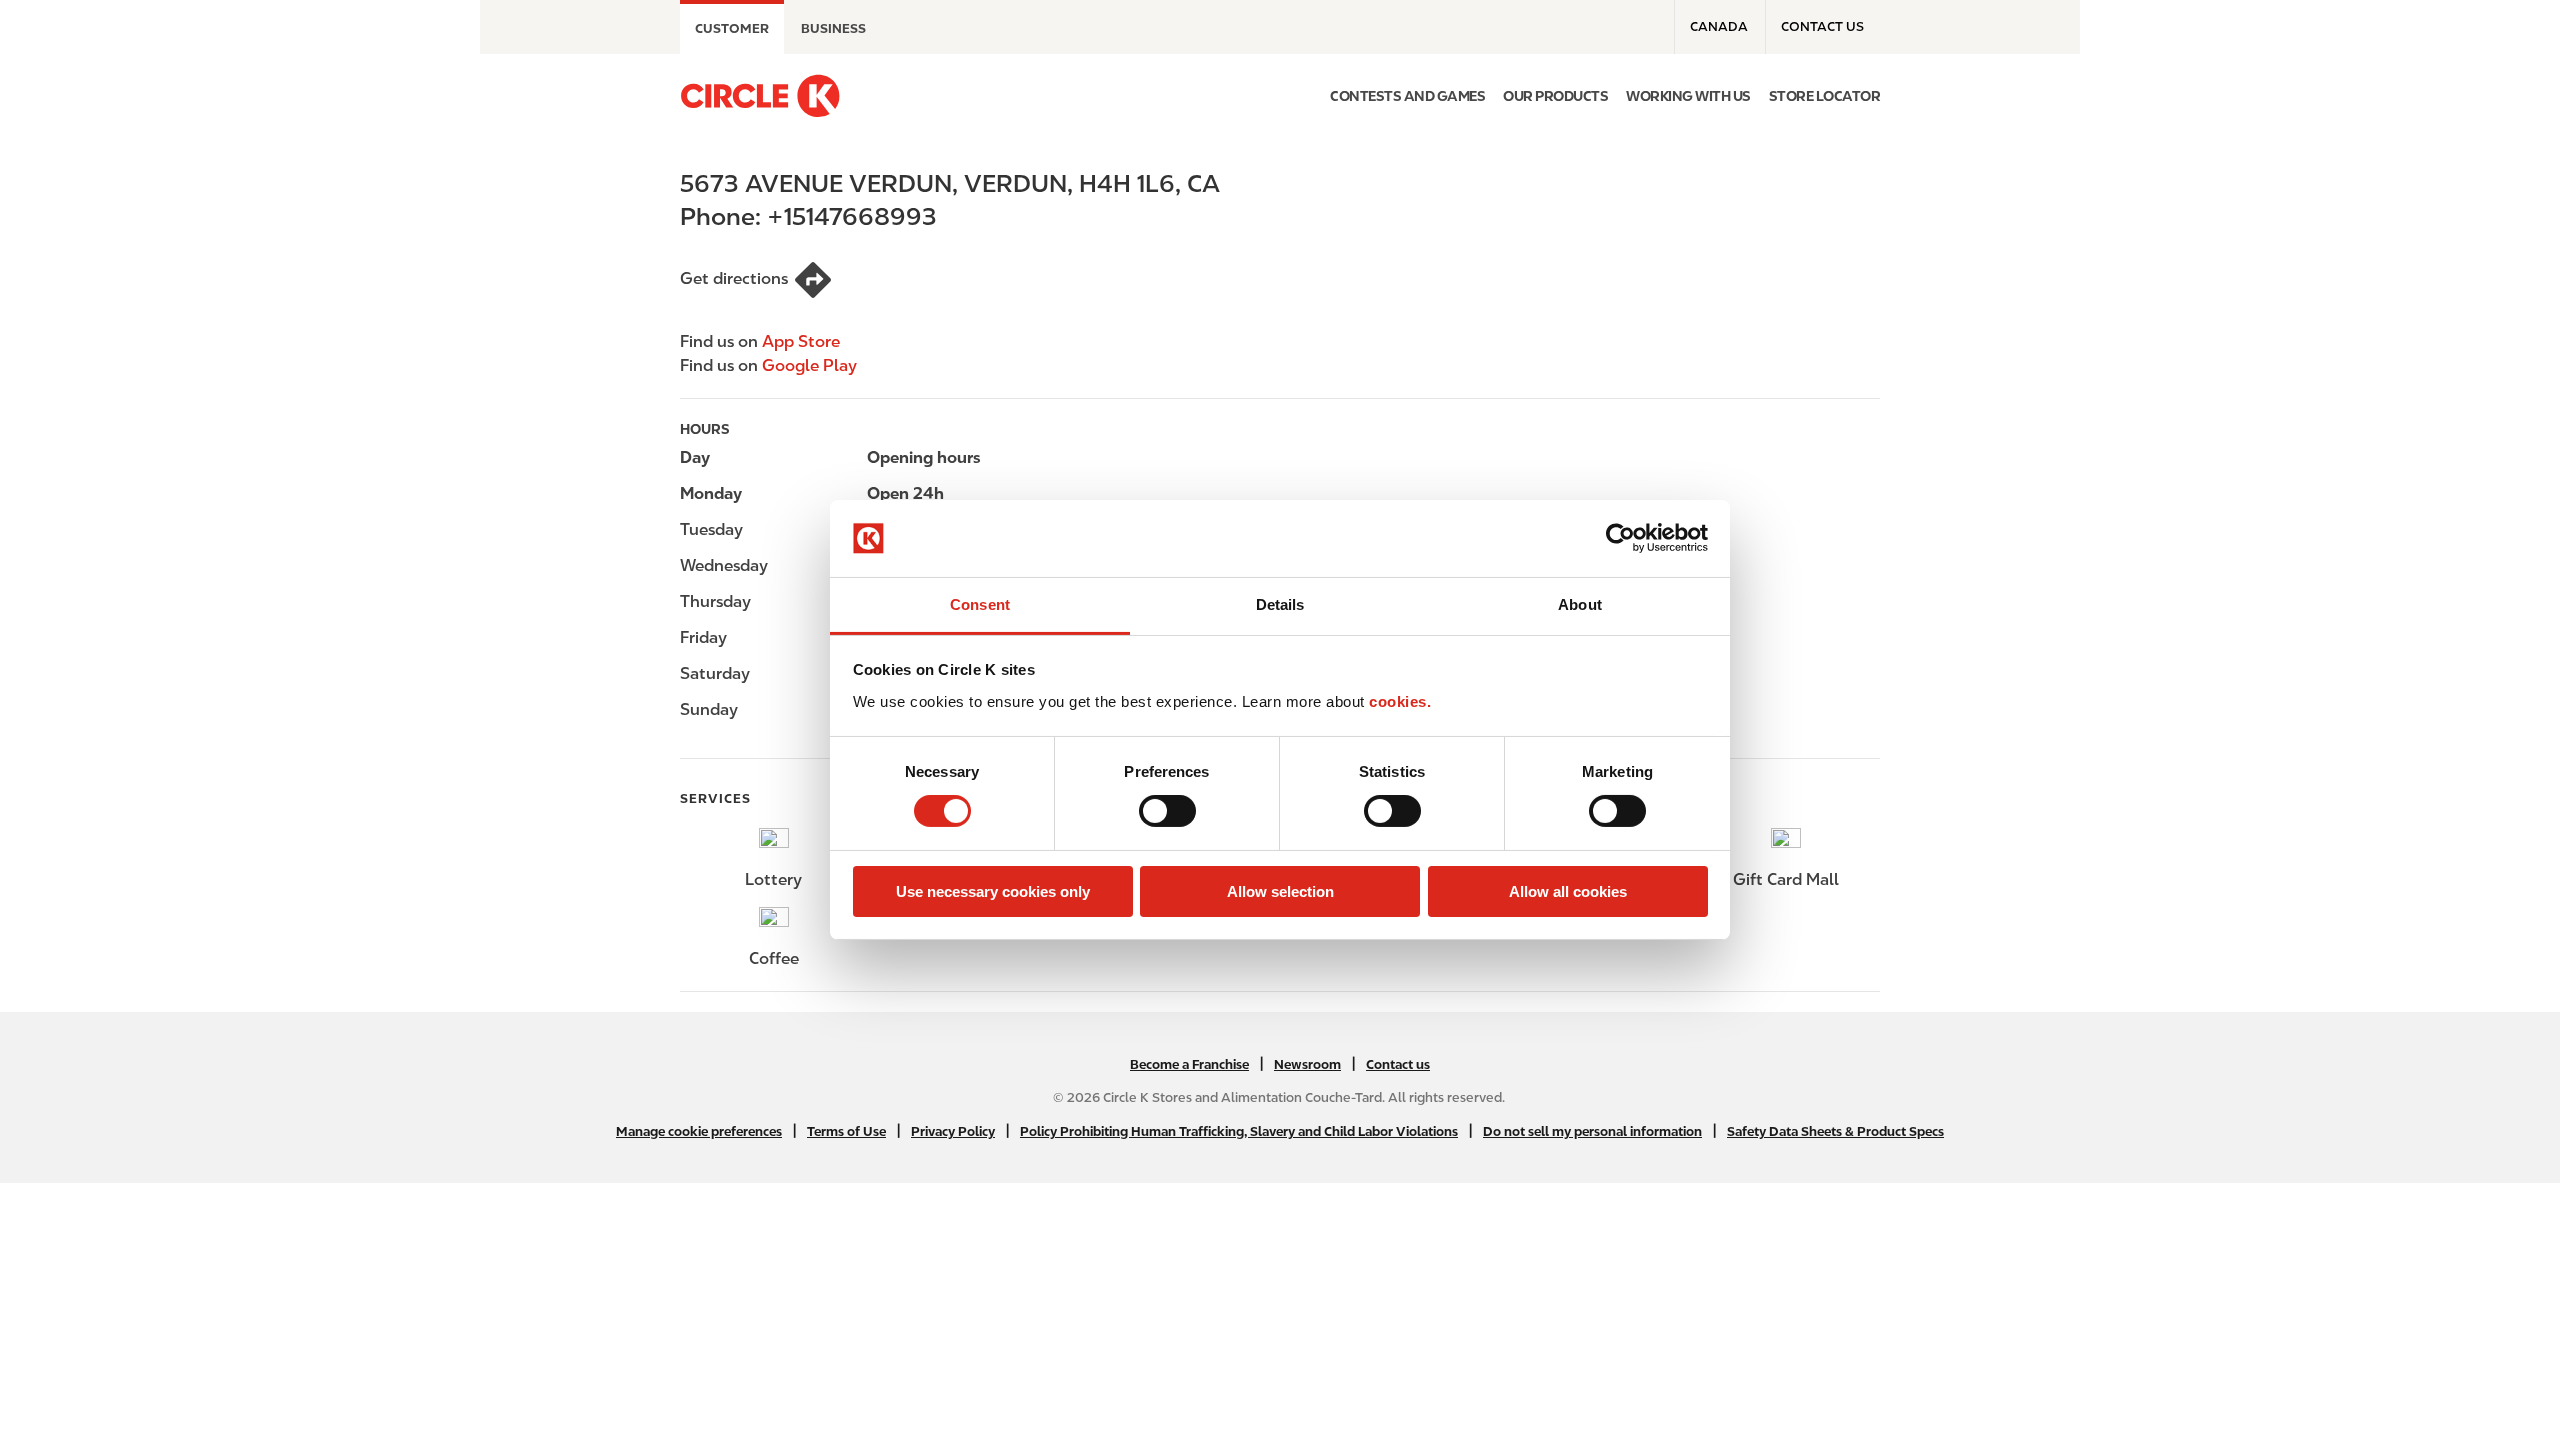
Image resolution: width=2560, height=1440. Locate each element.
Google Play (809, 365)
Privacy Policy (953, 1131)
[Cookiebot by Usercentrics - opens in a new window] (1620, 538)
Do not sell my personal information (1592, 1131)
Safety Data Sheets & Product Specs (1835, 1131)
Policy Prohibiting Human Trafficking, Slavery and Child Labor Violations (1239, 1131)
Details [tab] (1280, 604)
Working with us (1688, 96)
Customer (732, 28)
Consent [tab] (980, 604)
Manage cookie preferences (699, 1131)
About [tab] (1580, 604)
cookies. (1400, 701)
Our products (1555, 96)
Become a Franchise (1189, 1064)
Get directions (734, 278)
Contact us (1822, 26)
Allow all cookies (1568, 891)
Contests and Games (1407, 96)
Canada (1719, 26)
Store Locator (1825, 96)
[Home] (760, 96)
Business (833, 28)
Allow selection (1280, 891)
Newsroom (1307, 1064)
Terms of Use (846, 1131)
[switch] (1167, 811)
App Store (801, 341)
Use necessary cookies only (993, 891)
